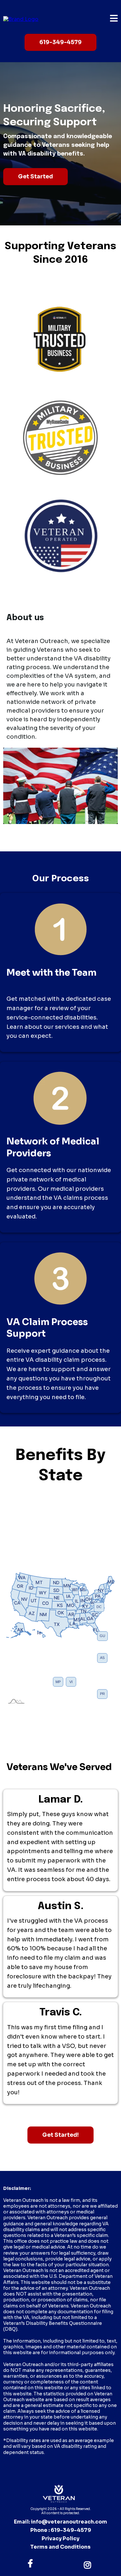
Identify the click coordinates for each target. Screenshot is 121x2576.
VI (71, 1682)
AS (102, 1658)
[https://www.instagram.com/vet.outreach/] (89, 2564)
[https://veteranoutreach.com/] (21, 19)
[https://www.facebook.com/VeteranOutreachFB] (32, 2564)
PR (102, 1694)
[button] (114, 19)
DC (99, 1607)
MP (58, 1682)
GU (102, 1636)
